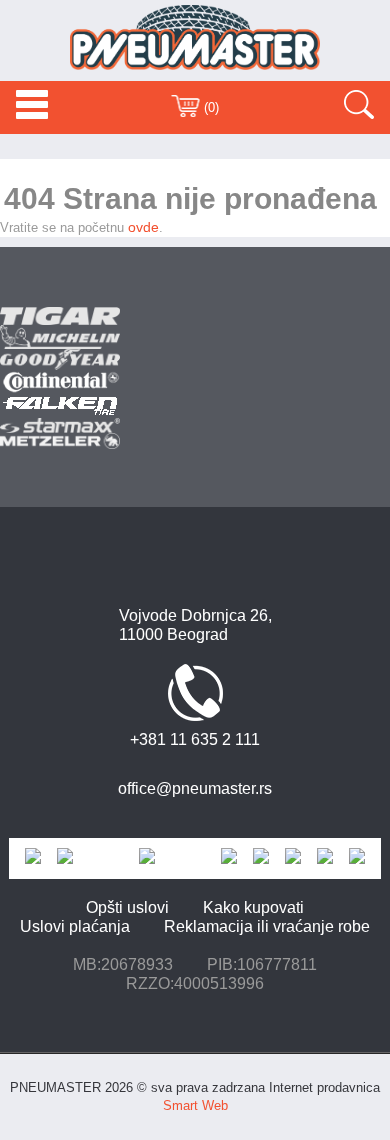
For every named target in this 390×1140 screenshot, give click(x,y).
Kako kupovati (253, 907)
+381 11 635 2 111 (195, 739)
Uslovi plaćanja (75, 926)
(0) (209, 107)
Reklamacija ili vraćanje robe (267, 926)
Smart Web (195, 1105)
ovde (143, 227)
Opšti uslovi (127, 907)
